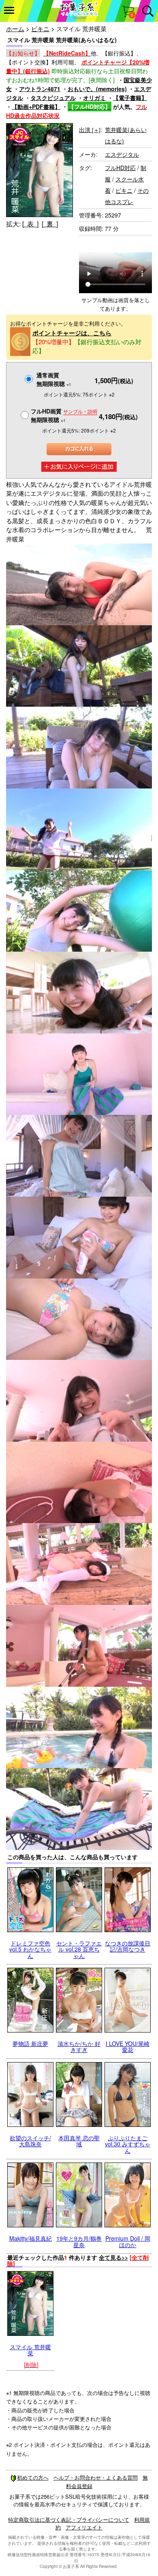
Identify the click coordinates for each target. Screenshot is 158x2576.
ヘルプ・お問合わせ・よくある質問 (96, 2477)
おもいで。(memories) (97, 89)
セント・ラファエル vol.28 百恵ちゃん (79, 1949)
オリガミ (94, 98)
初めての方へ (33, 2477)
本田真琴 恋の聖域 (79, 2141)
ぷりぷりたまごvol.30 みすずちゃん (128, 2144)
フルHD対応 (120, 168)
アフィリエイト (84, 2527)
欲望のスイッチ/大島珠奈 (30, 2141)
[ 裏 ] (50, 224)
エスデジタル (122, 154)
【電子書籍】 (130, 98)
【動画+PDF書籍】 (36, 107)
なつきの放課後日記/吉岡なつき (128, 1946)
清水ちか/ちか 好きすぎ (79, 2047)
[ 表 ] (30, 224)
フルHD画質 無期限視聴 (64, 415)
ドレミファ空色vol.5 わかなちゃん (30, 1949)
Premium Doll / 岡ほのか (128, 2241)
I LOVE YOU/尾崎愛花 (128, 2047)
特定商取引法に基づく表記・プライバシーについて (69, 2520)
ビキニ (40, 29)
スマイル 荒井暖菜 (30, 2350)
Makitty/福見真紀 (31, 2238)
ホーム (15, 29)
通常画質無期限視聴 (54, 379)
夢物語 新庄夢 (30, 2043)
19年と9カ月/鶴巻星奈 (79, 2241)
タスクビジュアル (53, 98)
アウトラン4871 (40, 89)
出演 (90, 130)
